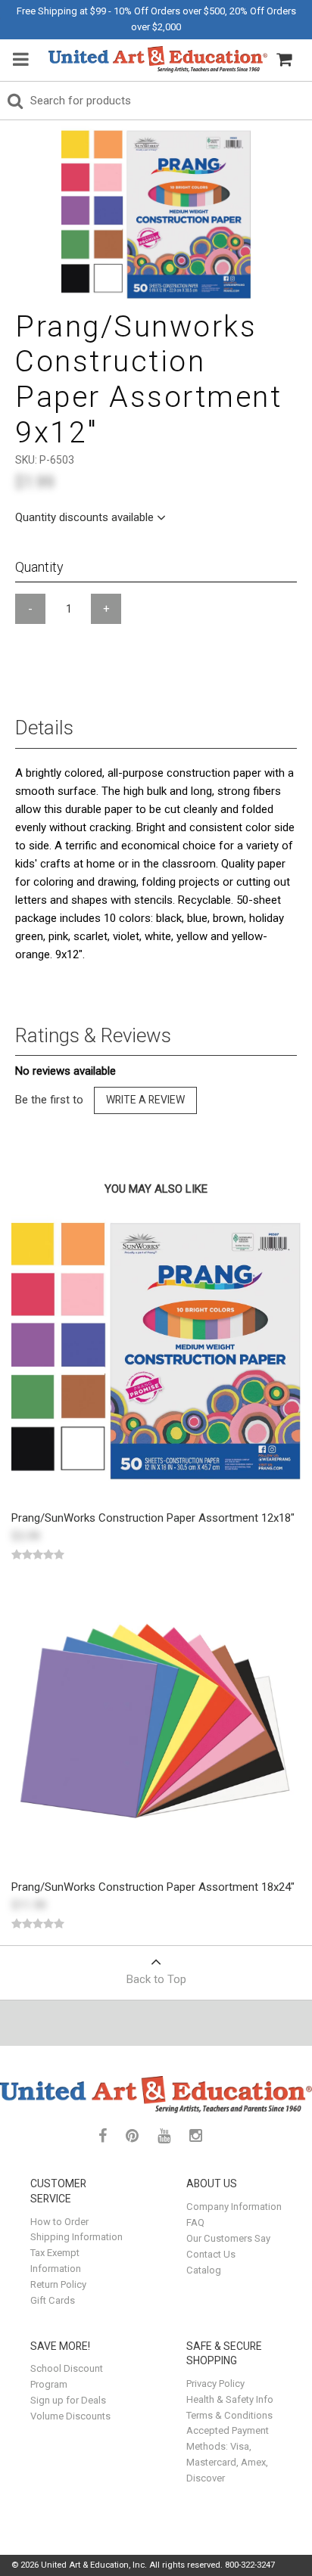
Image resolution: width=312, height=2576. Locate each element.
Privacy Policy (215, 2384)
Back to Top (156, 1979)
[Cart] (284, 60)
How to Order (59, 2222)
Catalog (204, 2270)
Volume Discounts (70, 2416)
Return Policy (58, 2284)
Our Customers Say (228, 2238)
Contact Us (211, 2254)
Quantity (39, 567)
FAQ (195, 2222)
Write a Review (145, 1100)
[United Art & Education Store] (158, 59)
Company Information (234, 2207)
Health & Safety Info (230, 2399)
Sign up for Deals (68, 2400)
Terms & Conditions (229, 2415)
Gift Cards (53, 2300)
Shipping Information (76, 2237)
